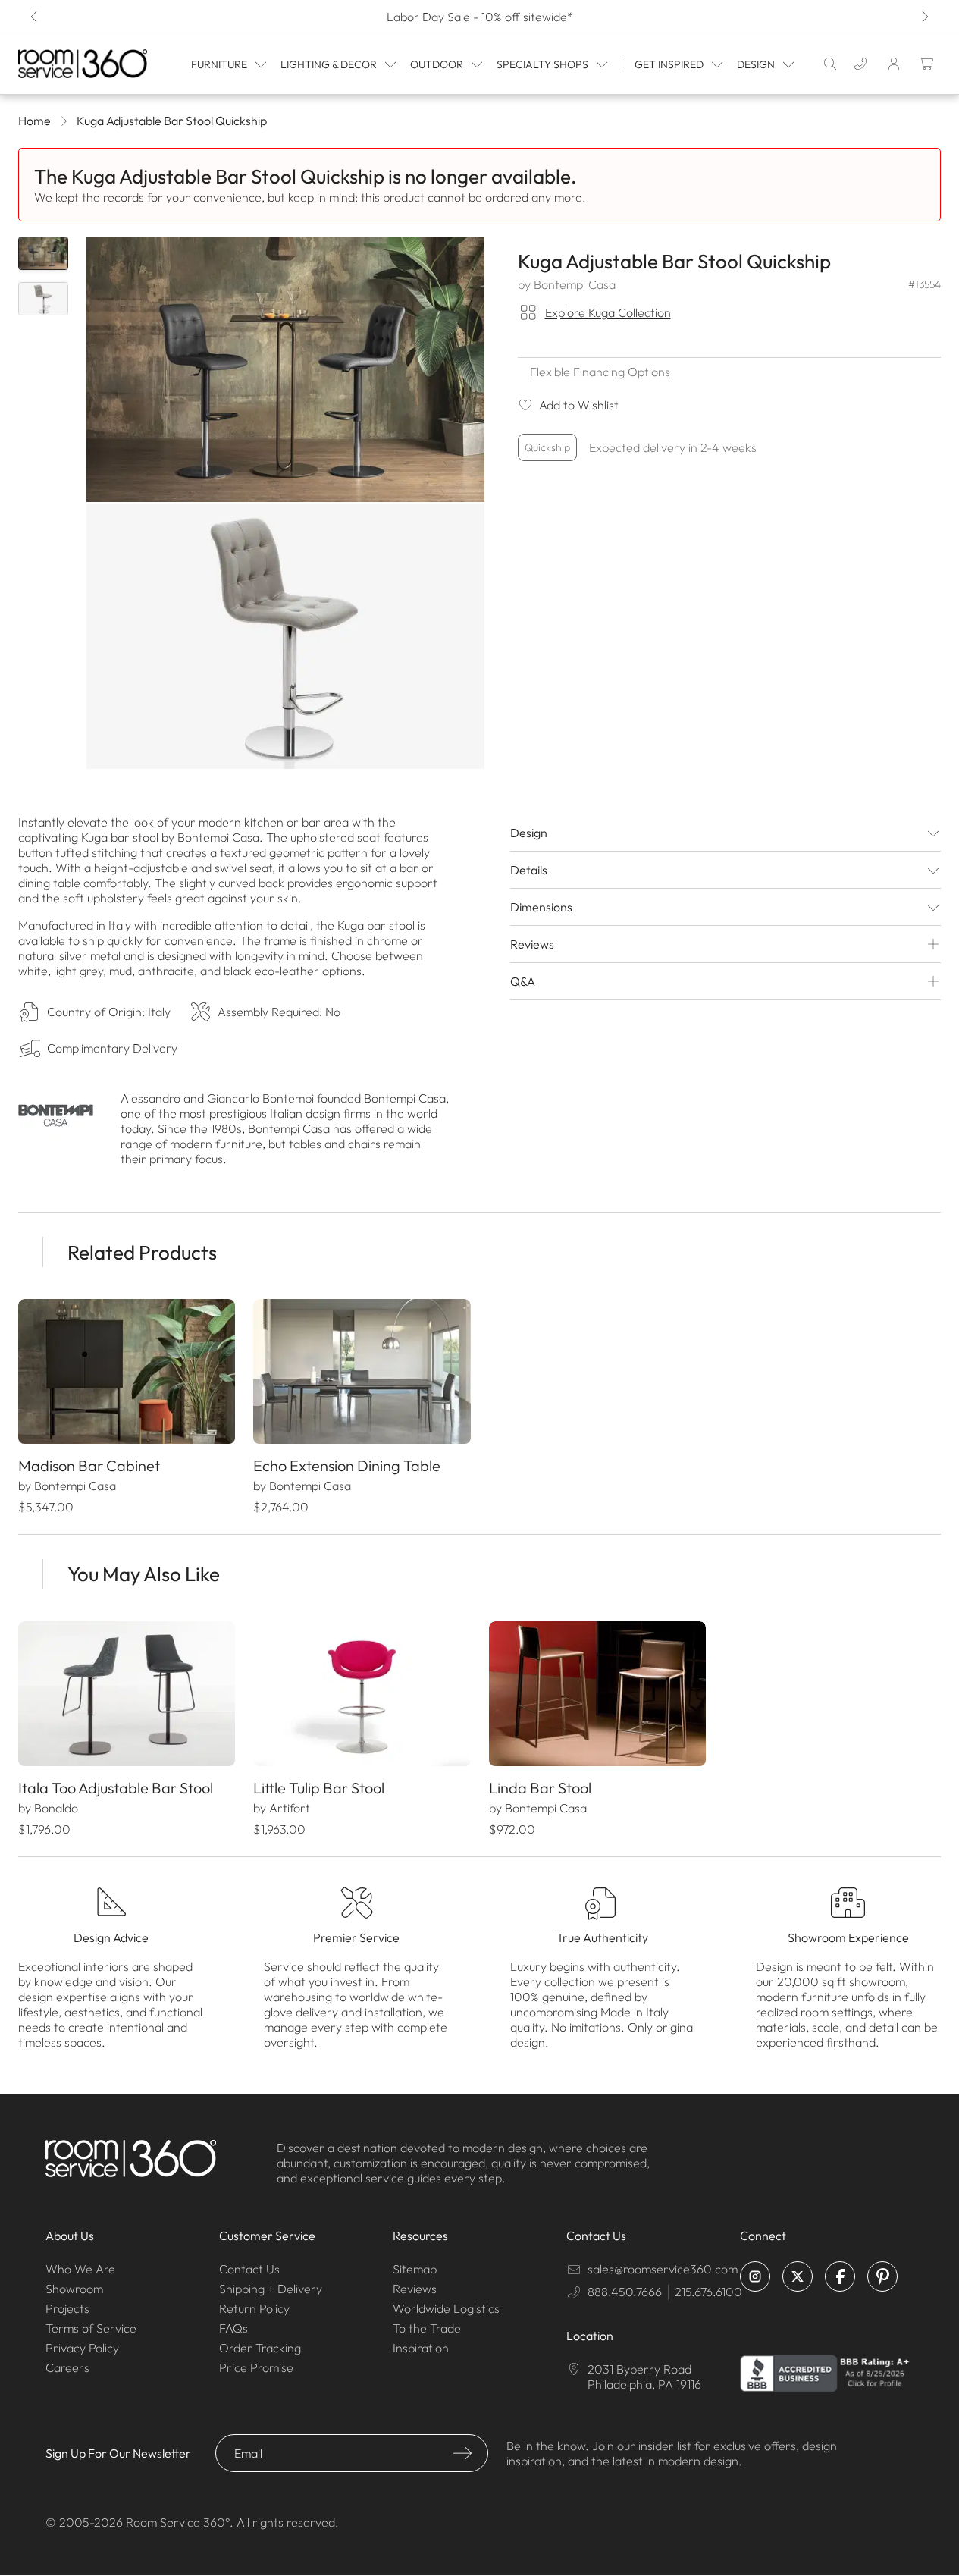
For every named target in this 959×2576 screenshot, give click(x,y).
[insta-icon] (755, 2276)
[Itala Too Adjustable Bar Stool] (127, 1694)
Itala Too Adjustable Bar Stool (116, 1788)
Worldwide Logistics (446, 2308)
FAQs (233, 2328)
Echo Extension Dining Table (347, 1465)
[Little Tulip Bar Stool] (362, 1694)
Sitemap (415, 2269)
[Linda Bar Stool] (597, 1694)
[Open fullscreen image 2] (285, 636)
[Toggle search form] (830, 64)
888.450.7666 (625, 2292)
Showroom (74, 2289)
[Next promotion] (924, 17)
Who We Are (80, 2269)
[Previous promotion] (35, 17)
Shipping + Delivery (271, 2289)
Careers (67, 2367)
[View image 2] (43, 299)
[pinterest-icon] (882, 2276)
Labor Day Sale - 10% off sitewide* (480, 17)
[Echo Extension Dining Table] (362, 1371)
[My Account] (894, 64)
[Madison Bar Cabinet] (127, 1371)
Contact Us (249, 2269)
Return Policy (254, 2308)
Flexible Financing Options (600, 372)
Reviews (415, 2289)
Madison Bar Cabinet (89, 1465)
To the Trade (427, 2328)
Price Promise (256, 2367)
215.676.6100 (708, 2292)
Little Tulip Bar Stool (319, 1788)
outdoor (437, 64)
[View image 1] (43, 253)
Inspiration (421, 2348)
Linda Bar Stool (540, 1788)
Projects (67, 2308)
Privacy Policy (82, 2348)
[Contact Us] (860, 64)
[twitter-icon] (798, 2276)
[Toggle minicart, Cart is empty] (927, 64)
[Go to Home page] (83, 63)
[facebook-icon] (840, 2276)
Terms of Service (91, 2328)
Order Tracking (260, 2348)
